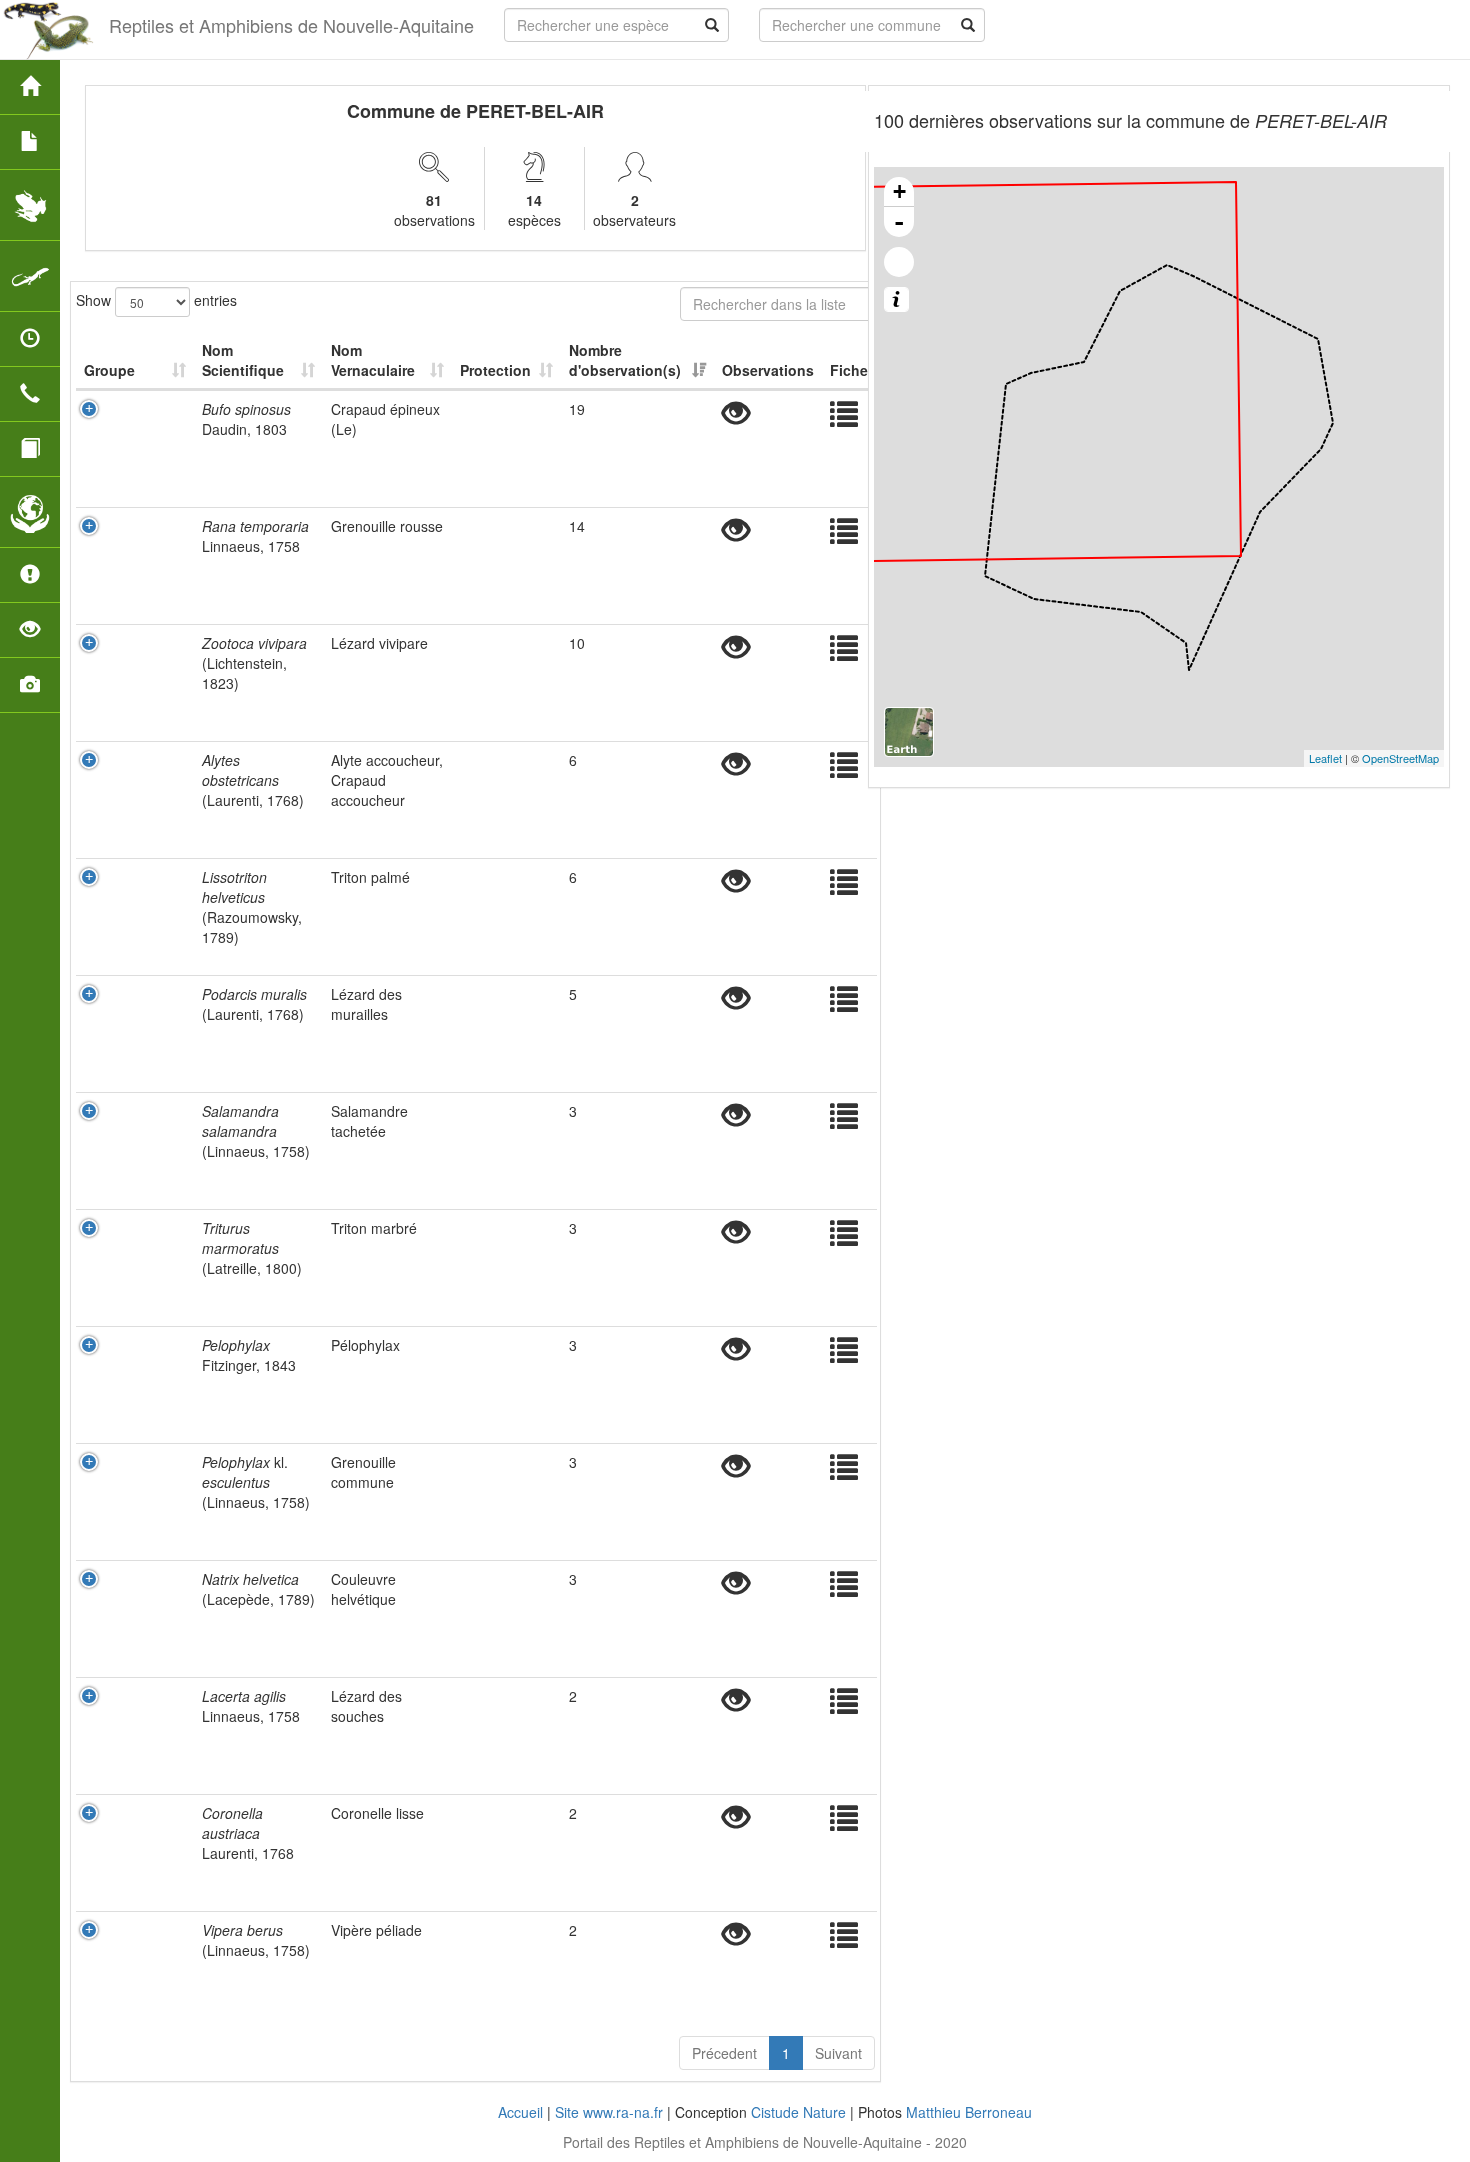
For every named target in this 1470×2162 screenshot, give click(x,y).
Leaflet (1325, 758)
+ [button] (899, 191)
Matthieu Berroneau (969, 2112)
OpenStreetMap (1400, 758)
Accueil (520, 2112)
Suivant (838, 2053)
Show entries (156, 299)
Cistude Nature (798, 2112)
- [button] (899, 222)
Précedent (724, 2053)
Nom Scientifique (243, 360)
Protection (495, 370)
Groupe (109, 370)
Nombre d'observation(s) (625, 360)
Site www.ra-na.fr (609, 2112)
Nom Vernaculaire (373, 360)
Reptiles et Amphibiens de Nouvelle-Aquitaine (291, 25)
